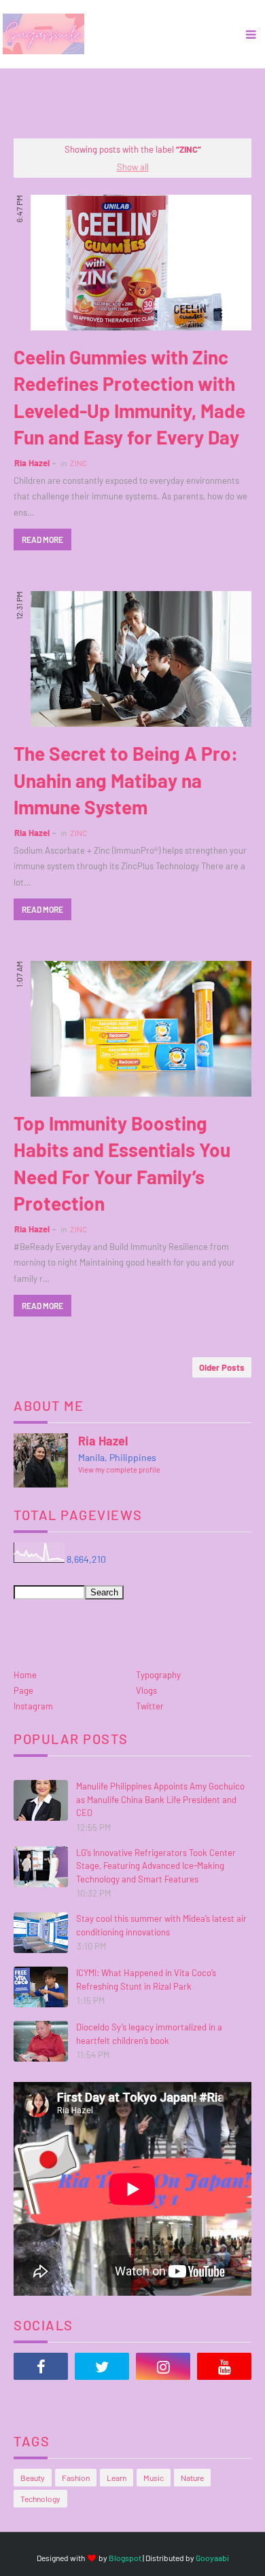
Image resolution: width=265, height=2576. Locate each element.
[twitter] (102, 2366)
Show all (133, 167)
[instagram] (163, 2366)
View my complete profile (119, 1470)
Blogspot (125, 2558)
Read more (42, 539)
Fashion (76, 2478)
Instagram (33, 1706)
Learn (117, 2478)
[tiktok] (41, 2400)
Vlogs (146, 1690)
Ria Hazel (32, 463)
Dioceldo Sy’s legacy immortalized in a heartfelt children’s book (149, 2034)
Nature (192, 2478)
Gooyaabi (212, 2558)
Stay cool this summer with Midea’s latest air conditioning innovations (161, 1925)
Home (25, 1675)
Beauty (33, 2478)
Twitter (150, 1706)
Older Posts (222, 1367)
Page (23, 1690)
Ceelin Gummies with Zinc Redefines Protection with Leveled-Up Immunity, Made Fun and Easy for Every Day (129, 397)
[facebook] (41, 2366)
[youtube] (224, 2366)
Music (154, 2478)
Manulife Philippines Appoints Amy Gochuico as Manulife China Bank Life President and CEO (160, 1799)
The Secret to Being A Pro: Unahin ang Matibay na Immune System (126, 780)
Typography (158, 1675)
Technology (40, 2499)
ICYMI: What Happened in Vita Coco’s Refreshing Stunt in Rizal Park (146, 1980)
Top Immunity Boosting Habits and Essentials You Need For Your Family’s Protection (122, 1163)
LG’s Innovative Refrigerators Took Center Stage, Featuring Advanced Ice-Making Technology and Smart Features (156, 1866)
